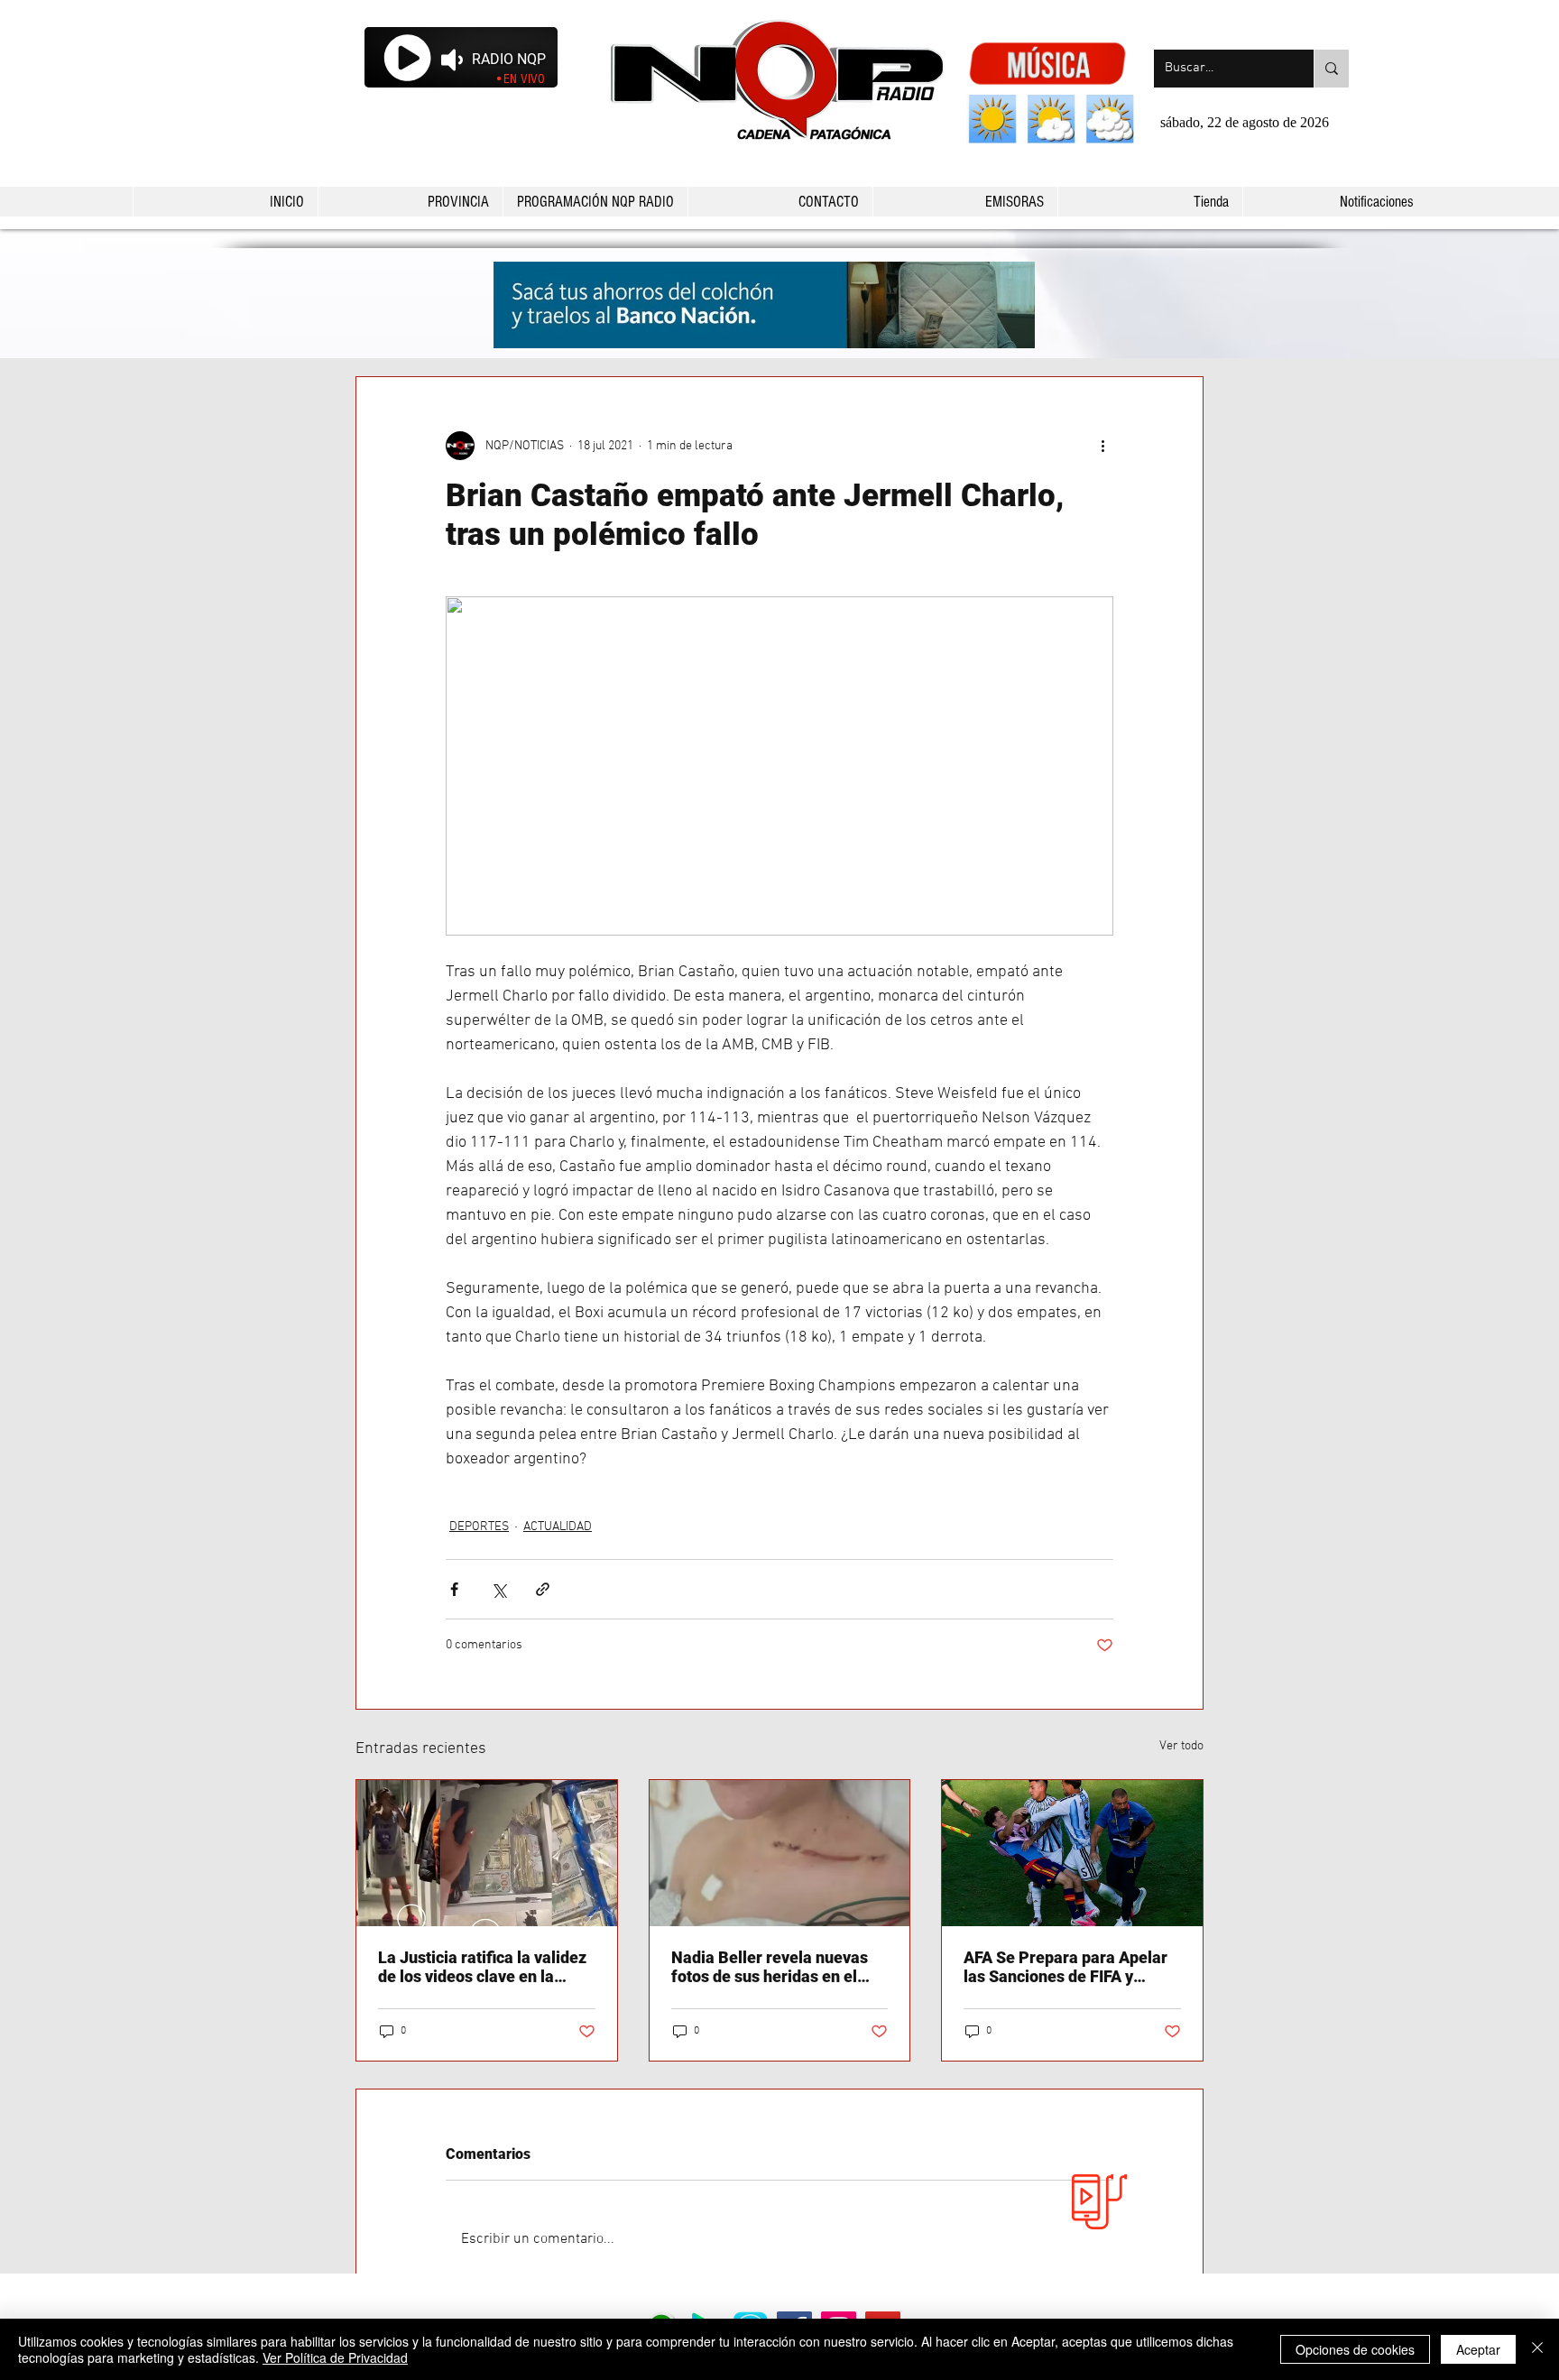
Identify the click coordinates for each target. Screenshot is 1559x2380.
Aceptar (1478, 2349)
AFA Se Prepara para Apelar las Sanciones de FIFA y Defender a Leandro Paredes (1069, 1967)
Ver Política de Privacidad (335, 2357)
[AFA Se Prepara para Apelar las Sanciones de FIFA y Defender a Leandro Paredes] (1072, 1853)
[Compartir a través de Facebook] (454, 1589)
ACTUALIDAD (558, 1527)
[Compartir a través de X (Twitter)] (498, 1589)
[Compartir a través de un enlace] (543, 1589)
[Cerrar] (1537, 2349)
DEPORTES (479, 1527)
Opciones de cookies (1355, 2349)
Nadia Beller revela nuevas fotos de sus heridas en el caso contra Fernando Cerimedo (770, 1967)
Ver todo (1181, 1746)
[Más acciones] (1102, 446)
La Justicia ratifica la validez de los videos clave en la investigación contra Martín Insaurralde (482, 1967)
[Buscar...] (1331, 69)
